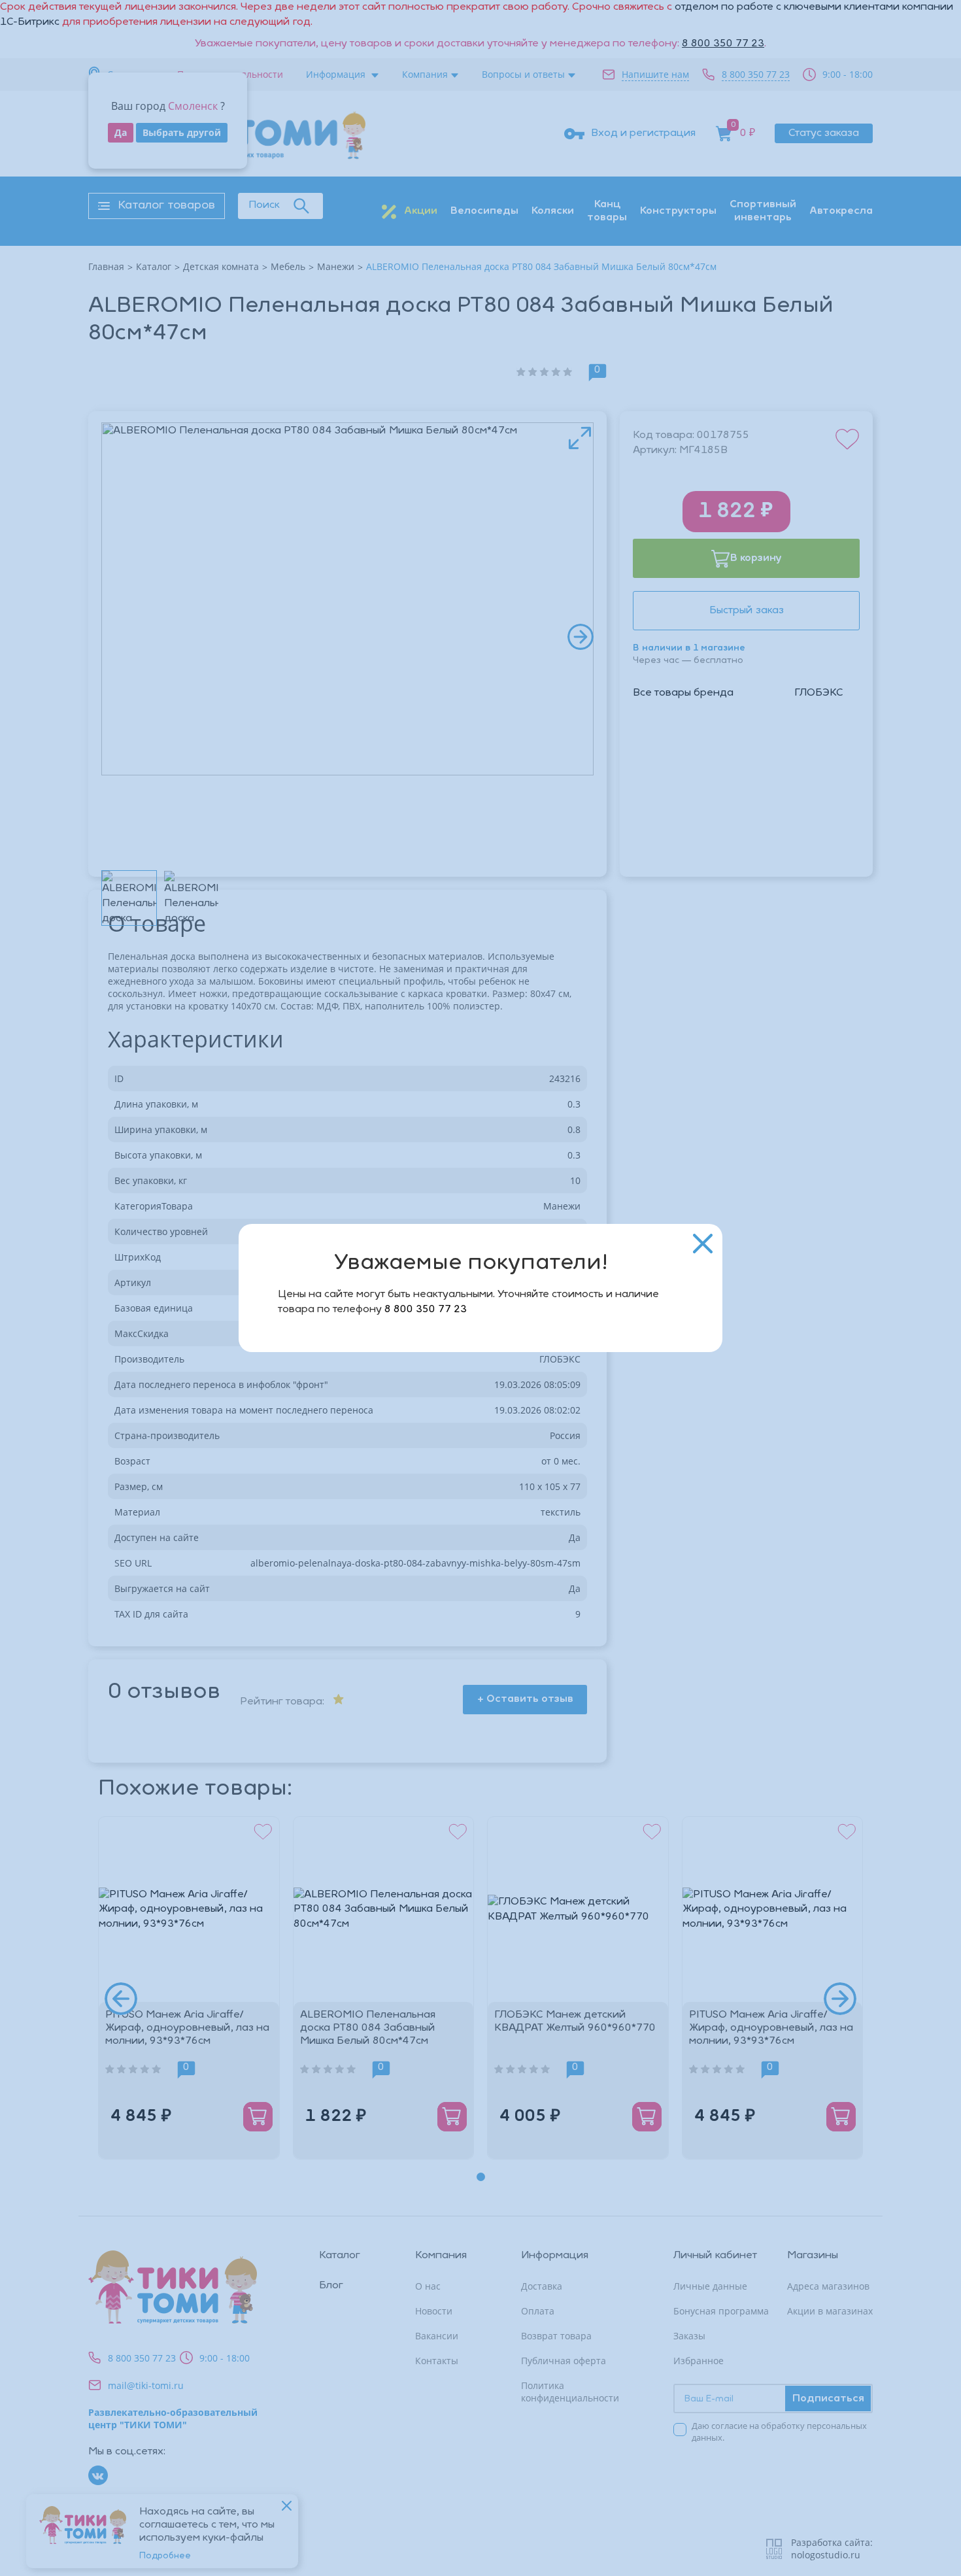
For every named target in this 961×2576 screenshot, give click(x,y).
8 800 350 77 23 (426, 1310)
